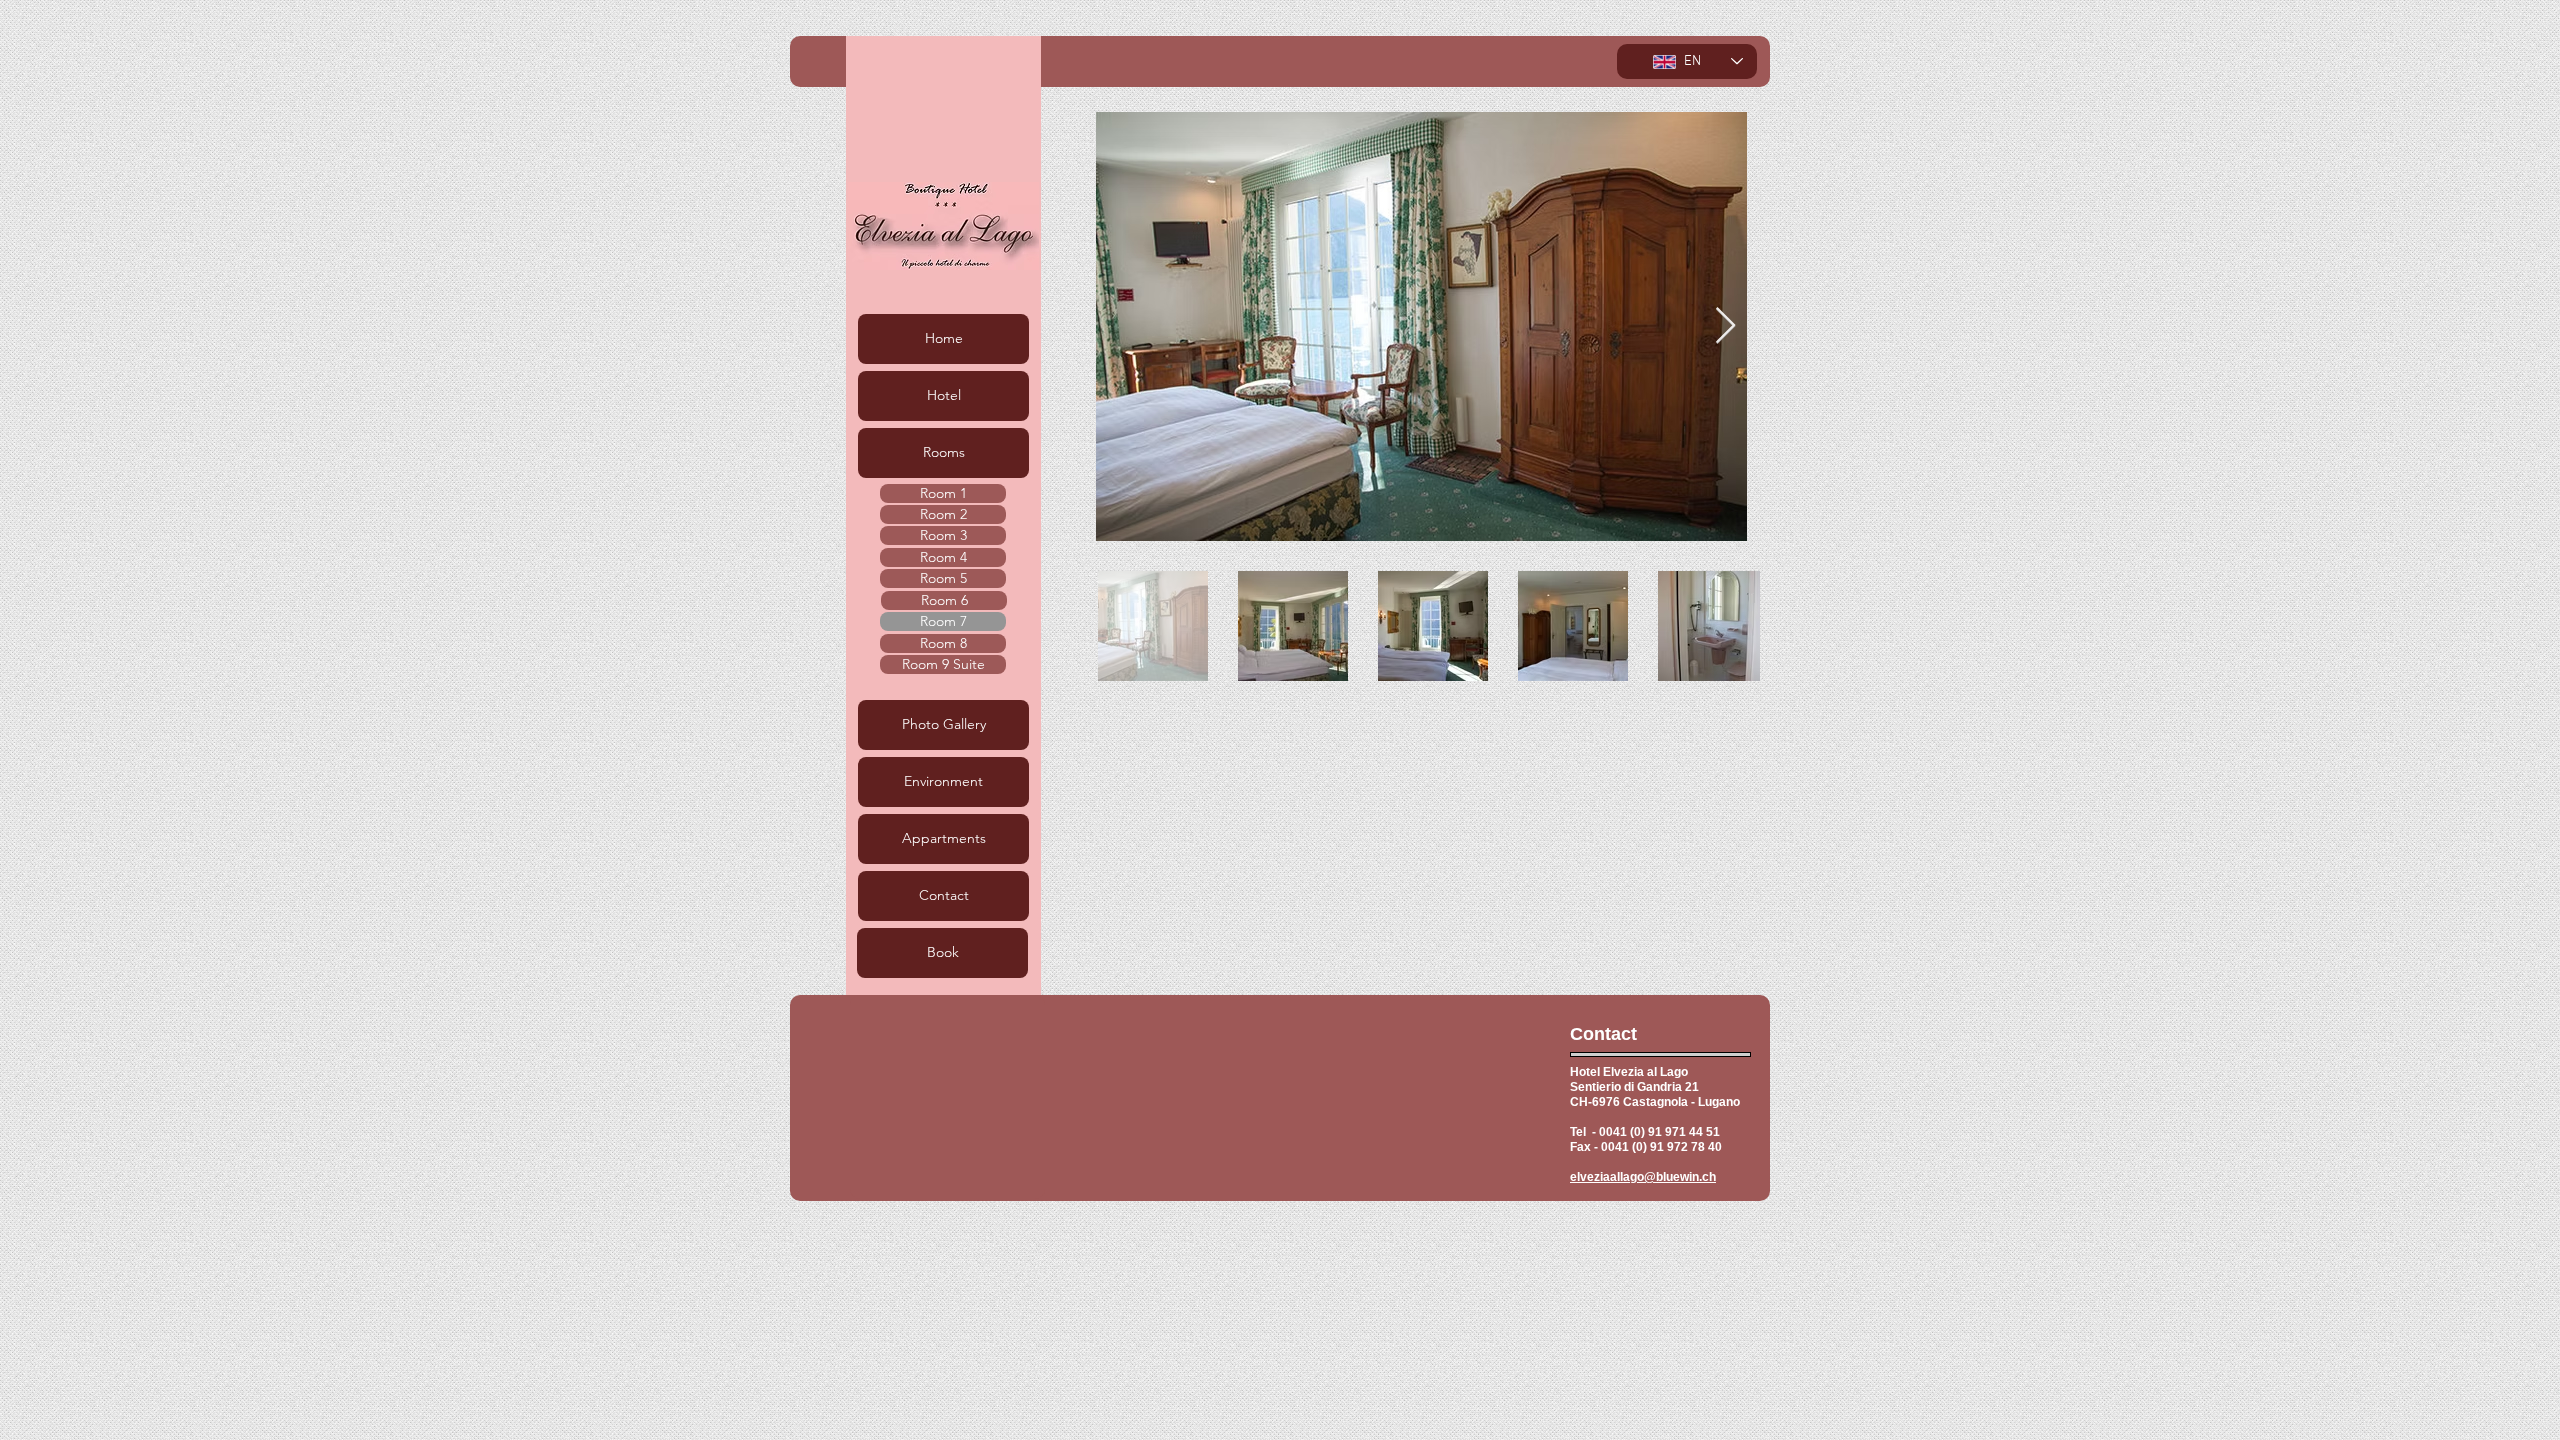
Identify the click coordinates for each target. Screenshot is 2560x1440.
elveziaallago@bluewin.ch (1643, 1177)
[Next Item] (1725, 326)
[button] (943, 453)
